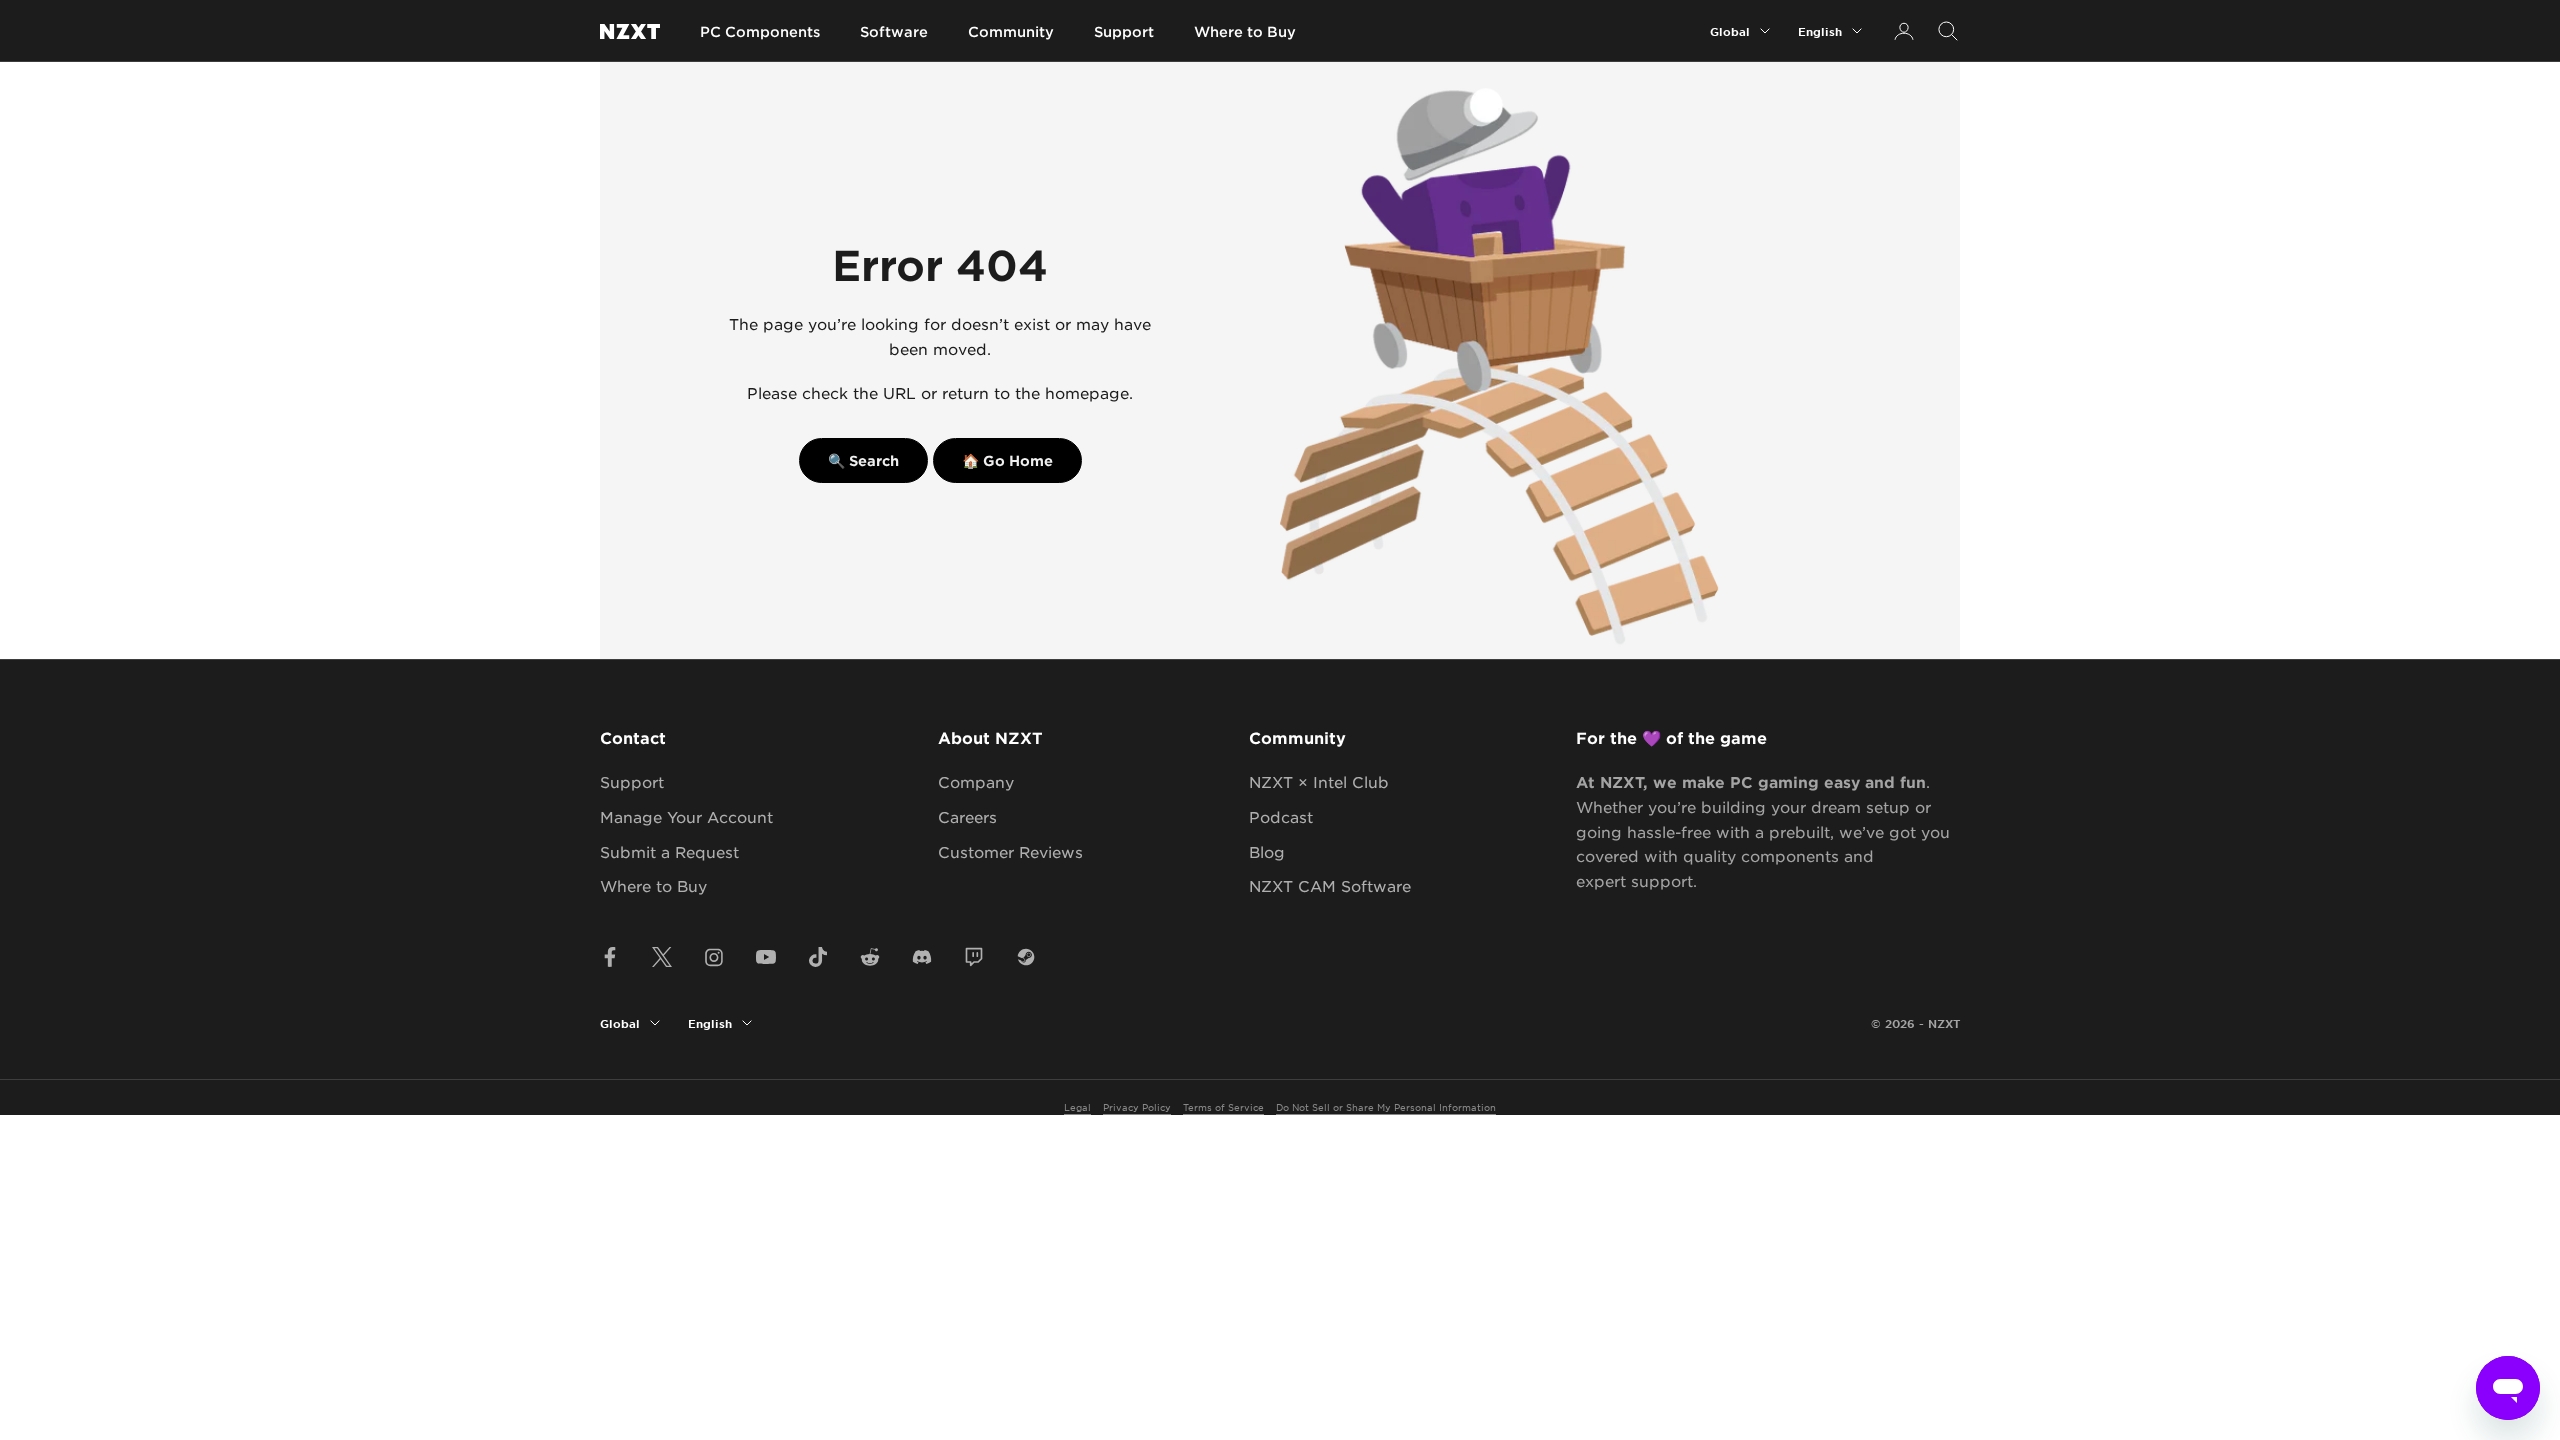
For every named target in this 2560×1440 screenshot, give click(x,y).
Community (1011, 31)
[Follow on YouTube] (766, 957)
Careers (967, 816)
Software (894, 31)
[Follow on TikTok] (818, 957)
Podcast (1281, 816)
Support (1124, 31)
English (1820, 31)
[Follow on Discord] (922, 957)
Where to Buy (1245, 31)
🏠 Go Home (1007, 460)
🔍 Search (863, 460)
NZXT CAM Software (1330, 885)
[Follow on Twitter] (662, 957)
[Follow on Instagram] (714, 957)
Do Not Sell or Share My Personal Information (1386, 1106)
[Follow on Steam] (1026, 957)
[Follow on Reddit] (870, 957)
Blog (1267, 851)
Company (976, 781)
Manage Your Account (686, 816)
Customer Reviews (1010, 851)
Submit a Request (669, 851)
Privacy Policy (1137, 1106)
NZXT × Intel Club (1319, 781)
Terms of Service (1223, 1106)
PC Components (760, 31)
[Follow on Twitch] (974, 957)
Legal (1077, 1106)
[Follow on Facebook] (610, 957)
